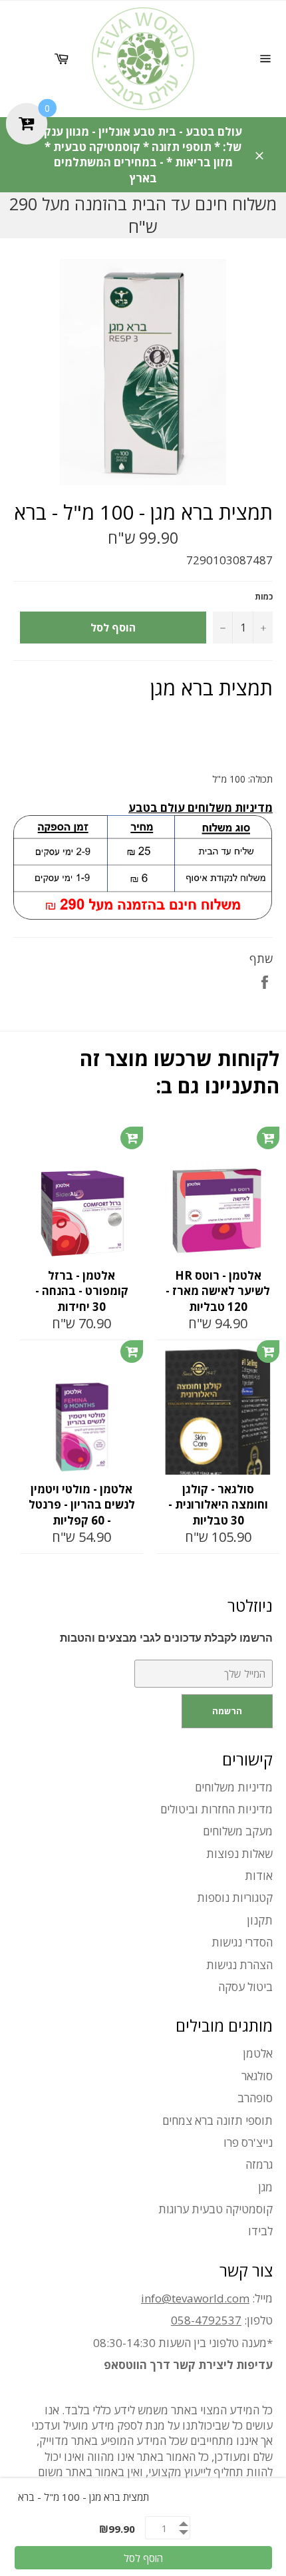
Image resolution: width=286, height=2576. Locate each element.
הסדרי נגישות (242, 1942)
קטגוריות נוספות (235, 1898)
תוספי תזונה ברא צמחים (217, 2120)
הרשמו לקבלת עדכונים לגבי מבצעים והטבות (166, 1638)
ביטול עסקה (245, 1987)
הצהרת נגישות (239, 1965)
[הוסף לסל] (132, 1138)
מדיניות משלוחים (234, 1787)
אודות (259, 1876)
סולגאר (257, 2076)
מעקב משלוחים (238, 1831)
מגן (265, 2187)
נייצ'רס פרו (248, 2142)
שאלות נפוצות (239, 1854)
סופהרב (255, 2098)
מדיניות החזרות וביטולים (216, 1809)
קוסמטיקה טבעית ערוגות (215, 2209)
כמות (264, 597)
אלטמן (258, 2053)
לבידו (260, 2231)
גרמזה (259, 2164)
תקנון (260, 1920)
